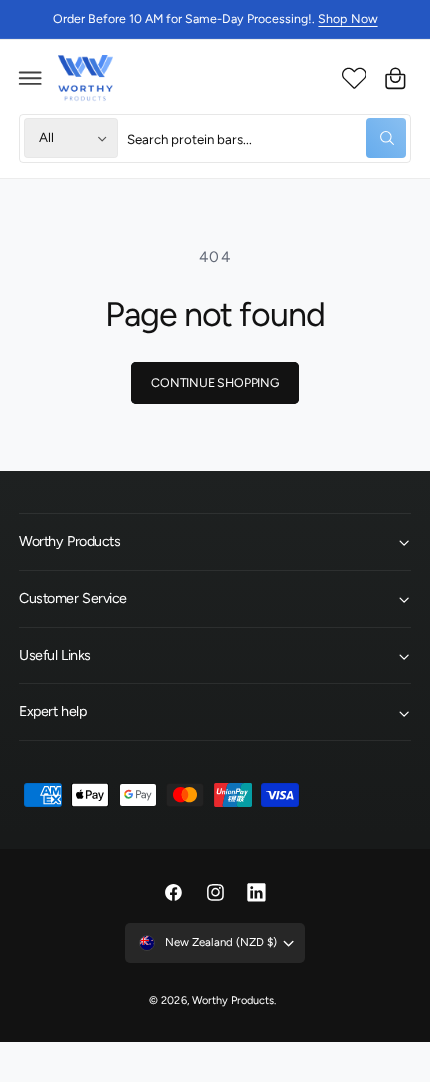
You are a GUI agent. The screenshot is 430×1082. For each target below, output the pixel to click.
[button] (31, 78)
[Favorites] (354, 78)
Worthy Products (233, 1000)
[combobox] (267, 138)
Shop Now (347, 18)
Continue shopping (215, 382)
